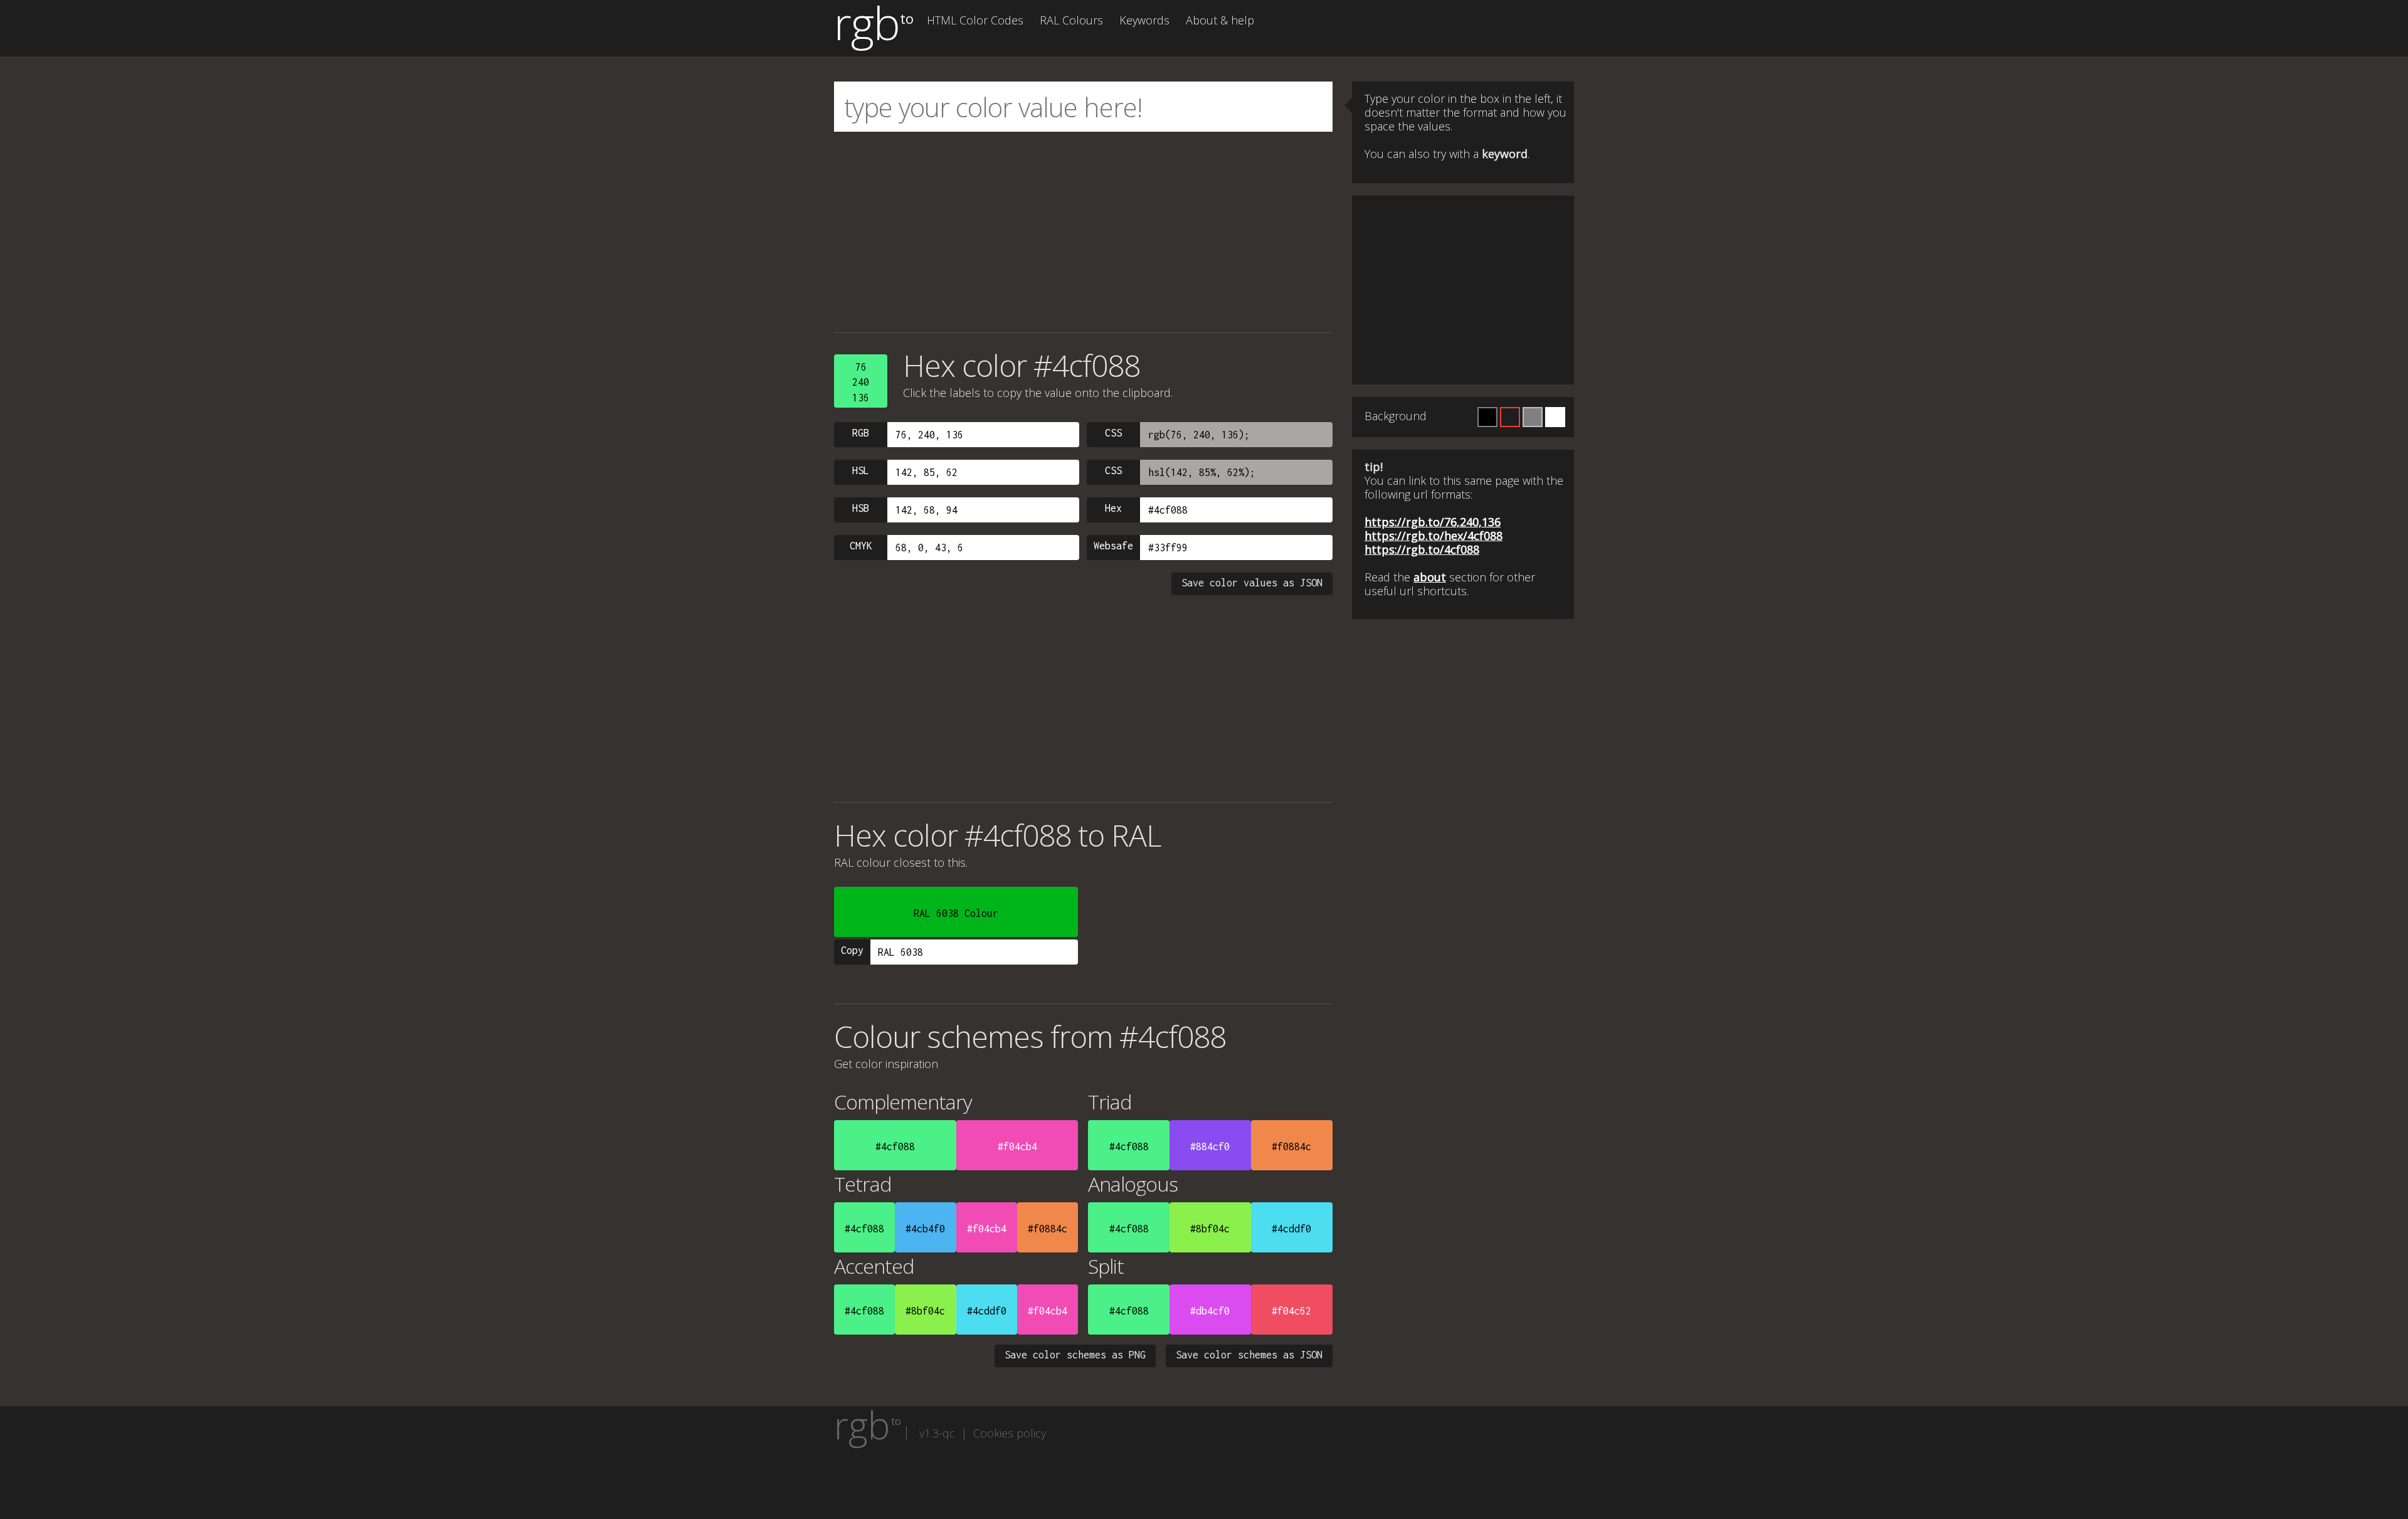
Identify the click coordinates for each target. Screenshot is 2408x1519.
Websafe (1113, 546)
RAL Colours (1071, 20)
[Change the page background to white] (1555, 417)
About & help (1220, 20)
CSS (1113, 433)
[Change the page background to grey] (1533, 417)
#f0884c (1291, 1146)
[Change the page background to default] (1510, 417)
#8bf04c (1210, 1229)
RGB (861, 433)
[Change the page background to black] (1487, 417)
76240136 (861, 382)
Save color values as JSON (1252, 583)
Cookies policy (1010, 1433)
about (1430, 577)
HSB (861, 508)
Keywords (1144, 20)
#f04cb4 (1017, 1146)
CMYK (861, 546)
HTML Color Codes (975, 20)
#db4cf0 (1210, 1311)
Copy (852, 950)
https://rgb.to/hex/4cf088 (1434, 536)
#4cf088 (895, 1146)
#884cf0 (1210, 1146)
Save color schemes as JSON (1249, 1355)
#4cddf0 (1291, 1229)
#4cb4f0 (925, 1229)
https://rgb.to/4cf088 (1422, 549)
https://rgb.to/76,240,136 (1433, 522)
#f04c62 (1291, 1311)
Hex (1113, 508)
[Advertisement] (1083, 232)
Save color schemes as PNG (1075, 1355)
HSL (861, 470)
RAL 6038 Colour (956, 913)
